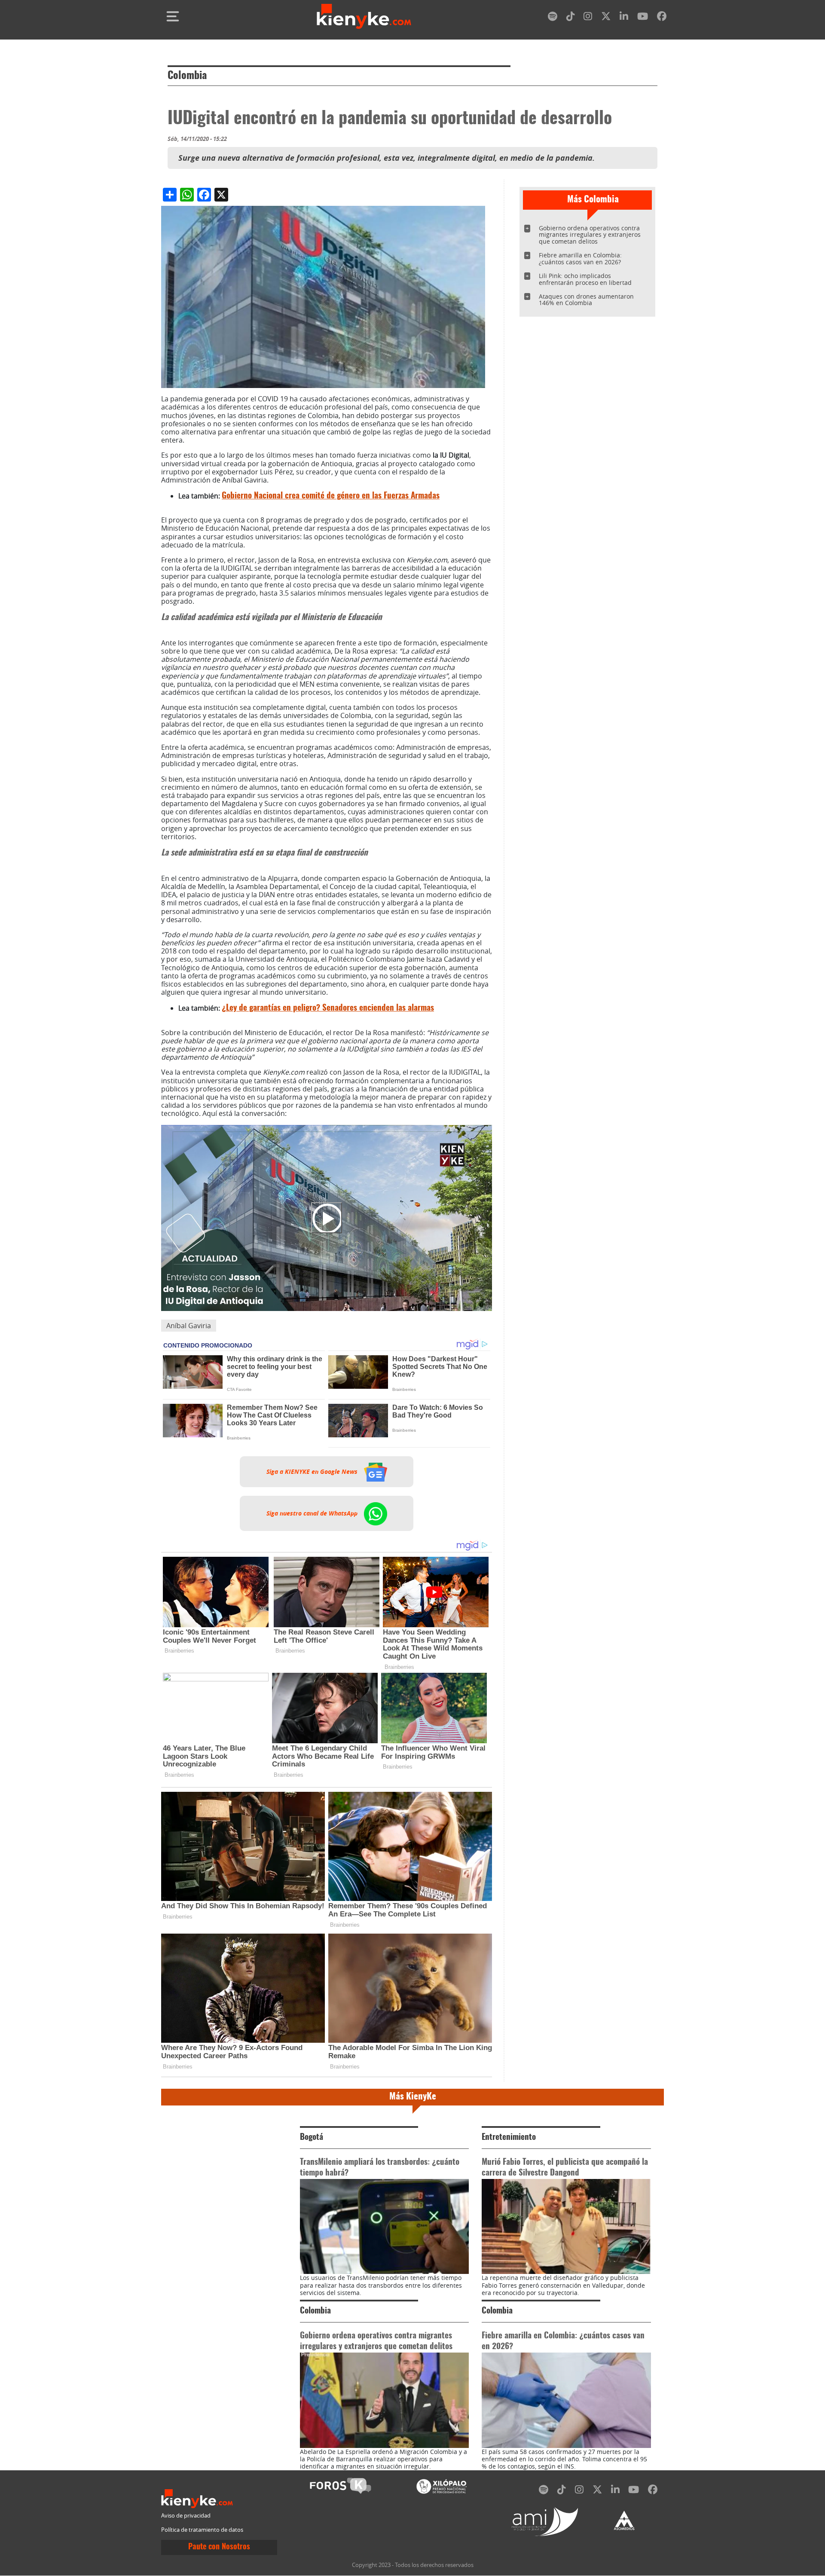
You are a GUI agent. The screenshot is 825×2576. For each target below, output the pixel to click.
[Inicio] (364, 16)
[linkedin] (624, 18)
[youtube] (643, 18)
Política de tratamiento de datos (202, 2530)
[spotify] (553, 18)
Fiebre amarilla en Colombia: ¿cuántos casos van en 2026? (580, 258)
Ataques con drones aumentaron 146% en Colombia (586, 300)
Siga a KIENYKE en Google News (313, 1472)
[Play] (327, 1218)
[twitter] (606, 18)
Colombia (187, 76)
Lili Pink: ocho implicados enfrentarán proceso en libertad (585, 279)
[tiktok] (571, 18)
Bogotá (312, 2137)
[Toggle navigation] (173, 16)
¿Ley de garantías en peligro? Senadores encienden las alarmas (328, 1008)
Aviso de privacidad (186, 2516)
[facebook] (662, 18)
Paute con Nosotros (219, 2547)
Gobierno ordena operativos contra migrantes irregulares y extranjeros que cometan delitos (590, 235)
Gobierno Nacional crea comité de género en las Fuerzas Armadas (331, 496)
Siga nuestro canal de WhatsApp (313, 1513)
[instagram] (588, 18)
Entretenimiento (509, 2137)
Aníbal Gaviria (189, 1326)
